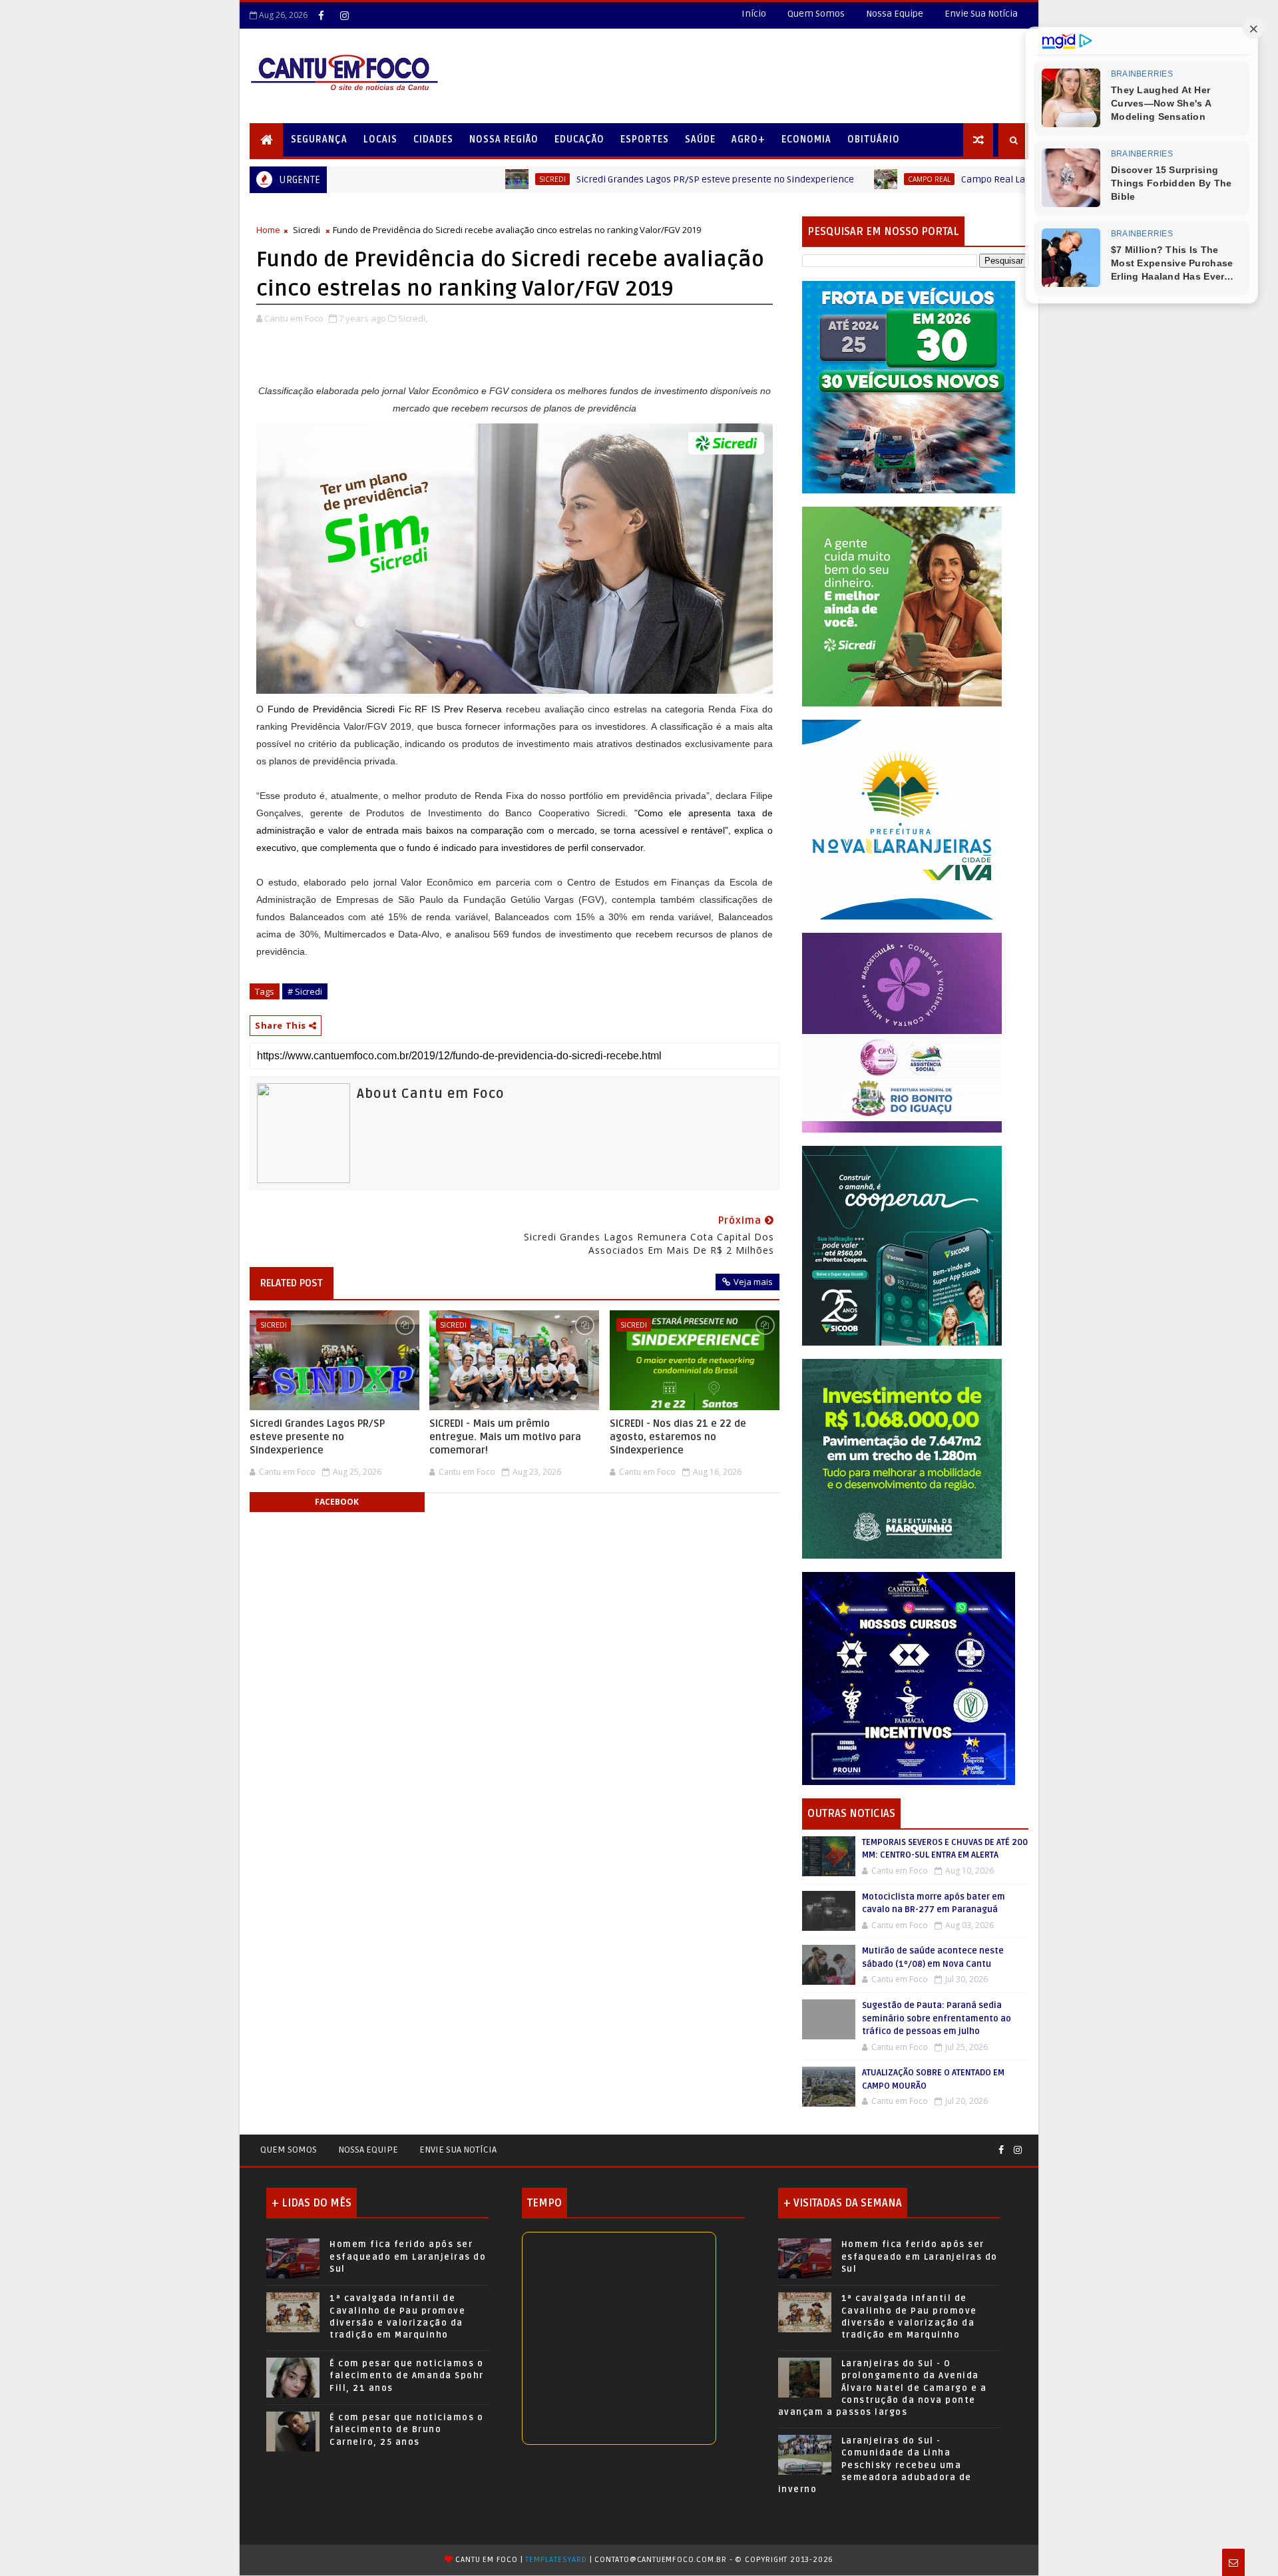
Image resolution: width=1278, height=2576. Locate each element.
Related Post (292, 1283)
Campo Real (800, 179)
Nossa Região (504, 139)
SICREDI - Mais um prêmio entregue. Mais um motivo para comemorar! (505, 1437)
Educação (579, 139)
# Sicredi (305, 991)
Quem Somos (816, 14)
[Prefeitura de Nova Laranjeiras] (902, 819)
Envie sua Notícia (458, 2150)
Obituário (874, 139)
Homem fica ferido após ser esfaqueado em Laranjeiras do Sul (408, 2256)
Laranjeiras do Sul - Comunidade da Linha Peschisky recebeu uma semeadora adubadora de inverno (875, 2465)
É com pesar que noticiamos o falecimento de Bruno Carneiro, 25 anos (406, 2430)
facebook (337, 1502)
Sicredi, (413, 318)
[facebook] (321, 15)
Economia (806, 139)
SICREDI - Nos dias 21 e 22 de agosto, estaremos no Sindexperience (678, 1437)
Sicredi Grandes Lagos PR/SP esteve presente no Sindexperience (586, 179)
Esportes (645, 139)
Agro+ (748, 139)
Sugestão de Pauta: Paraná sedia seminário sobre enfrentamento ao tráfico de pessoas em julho (937, 2018)
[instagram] (344, 15)
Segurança (319, 139)
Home (268, 230)
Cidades (433, 139)
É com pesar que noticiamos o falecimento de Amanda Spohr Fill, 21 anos (407, 2376)
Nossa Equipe (895, 14)
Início (754, 14)
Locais (380, 139)
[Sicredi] (902, 606)
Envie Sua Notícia (981, 14)
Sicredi (423, 179)
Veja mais (753, 1282)
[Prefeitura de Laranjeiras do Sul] (909, 386)
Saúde (700, 139)
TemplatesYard (556, 2560)
